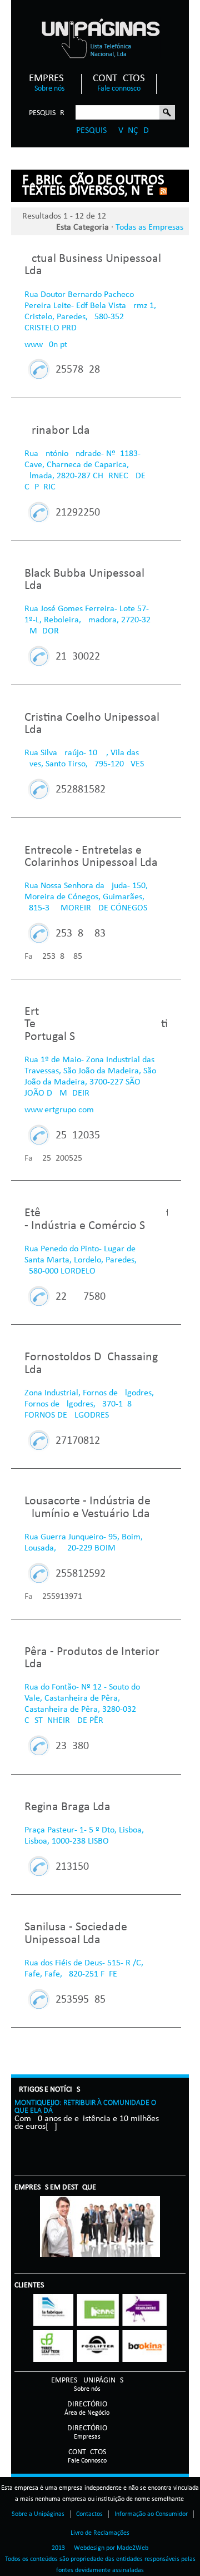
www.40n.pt (46, 345)
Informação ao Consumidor (151, 2514)
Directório (87, 2408)
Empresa (49, 83)
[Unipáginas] (100, 38)
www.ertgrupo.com (59, 1110)
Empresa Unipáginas (87, 2384)
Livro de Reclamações (100, 2533)
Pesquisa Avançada (115, 131)
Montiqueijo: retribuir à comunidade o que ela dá (85, 2107)
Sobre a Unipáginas (38, 2514)
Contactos (119, 83)
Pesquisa (167, 113)
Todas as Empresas (149, 227)
